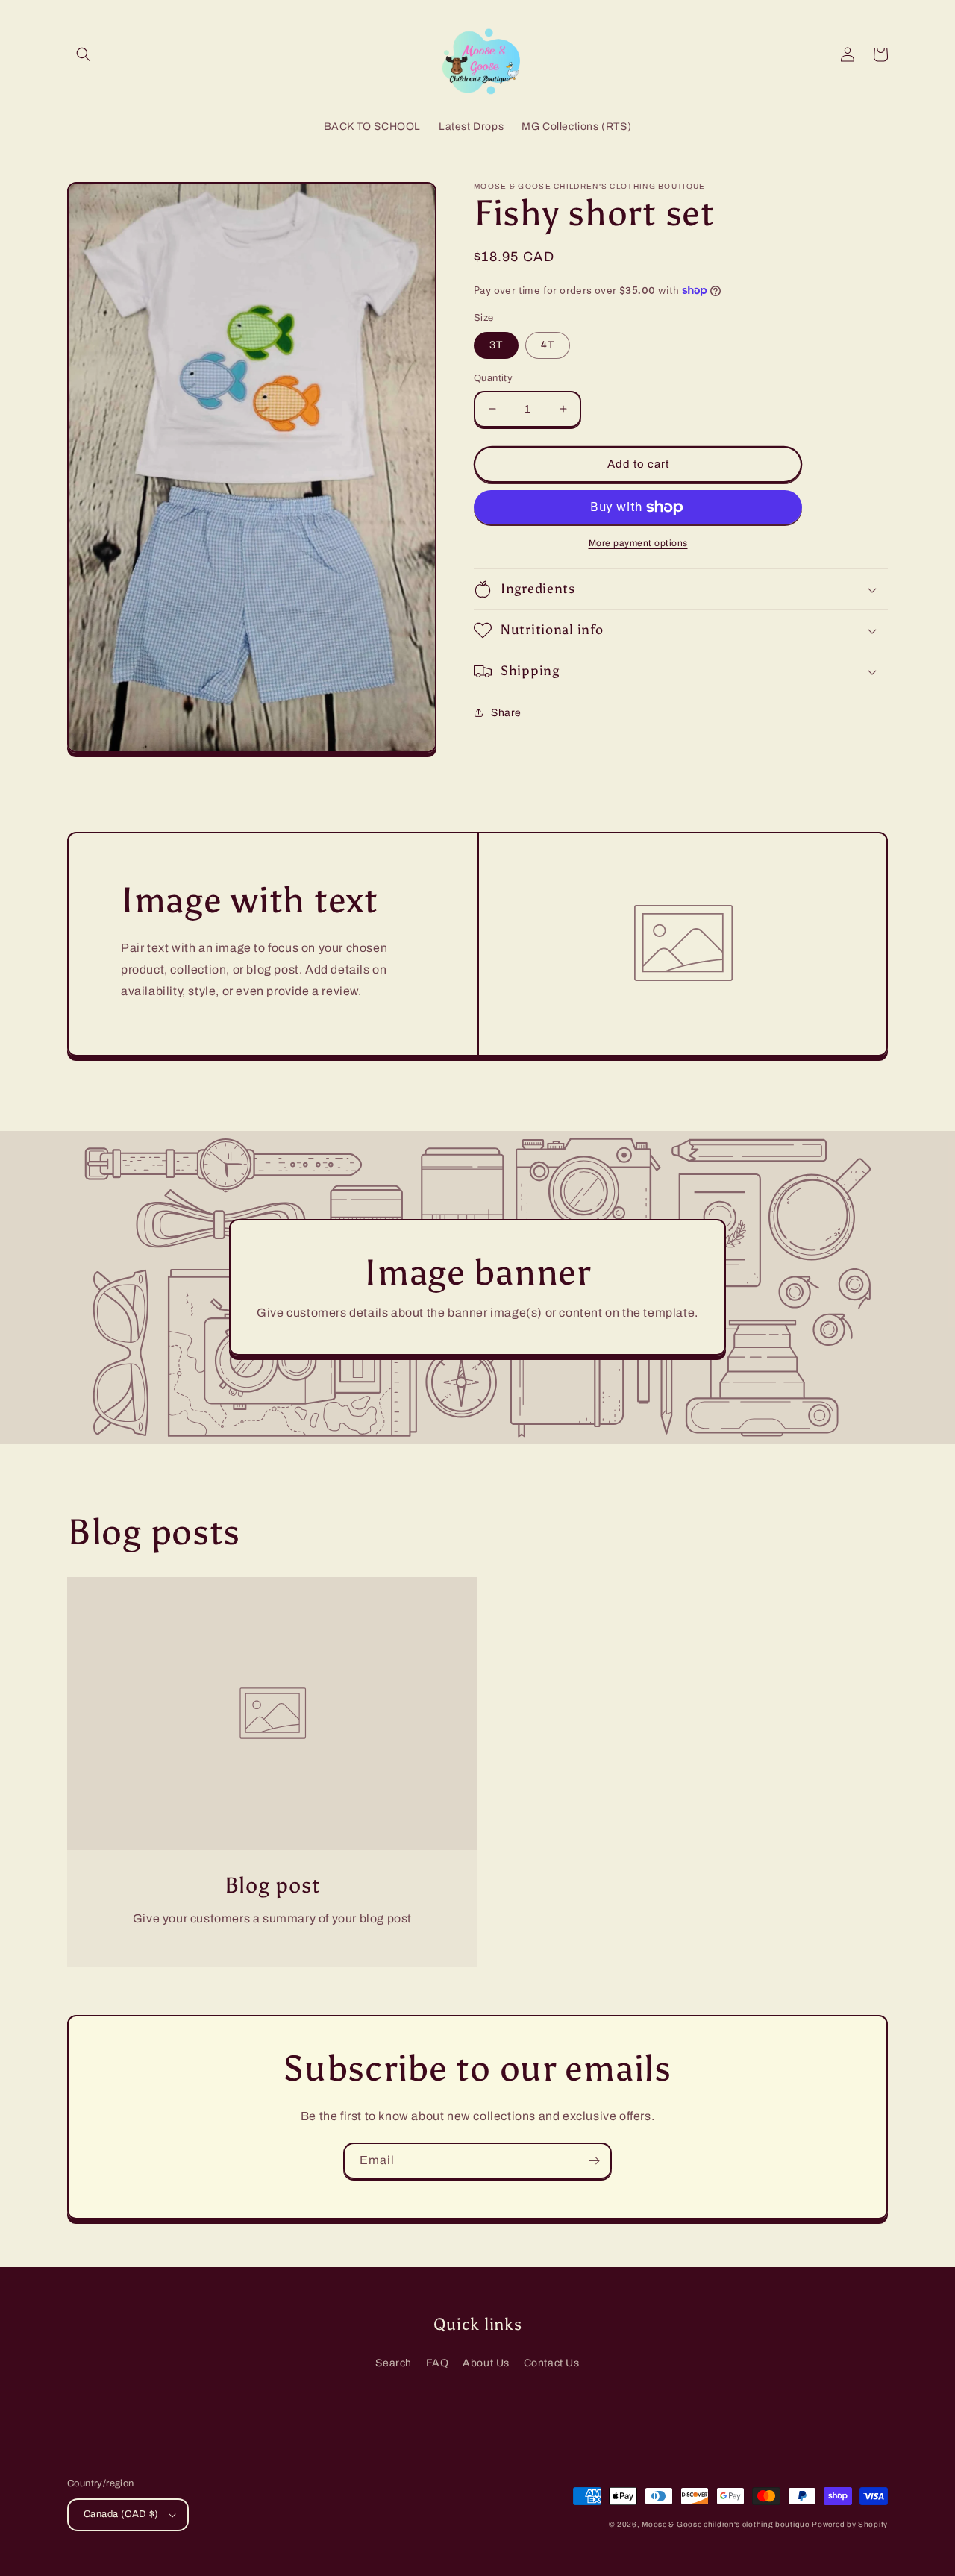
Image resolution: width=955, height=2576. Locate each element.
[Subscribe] (594, 2161)
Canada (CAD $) (121, 2514)
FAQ (438, 2363)
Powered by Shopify (850, 2524)
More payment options (638, 543)
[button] (84, 54)
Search (394, 2363)
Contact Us (552, 2363)
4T (548, 345)
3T (496, 345)
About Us (486, 2363)
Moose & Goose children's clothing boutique (725, 2524)
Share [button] (506, 713)
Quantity (493, 378)
